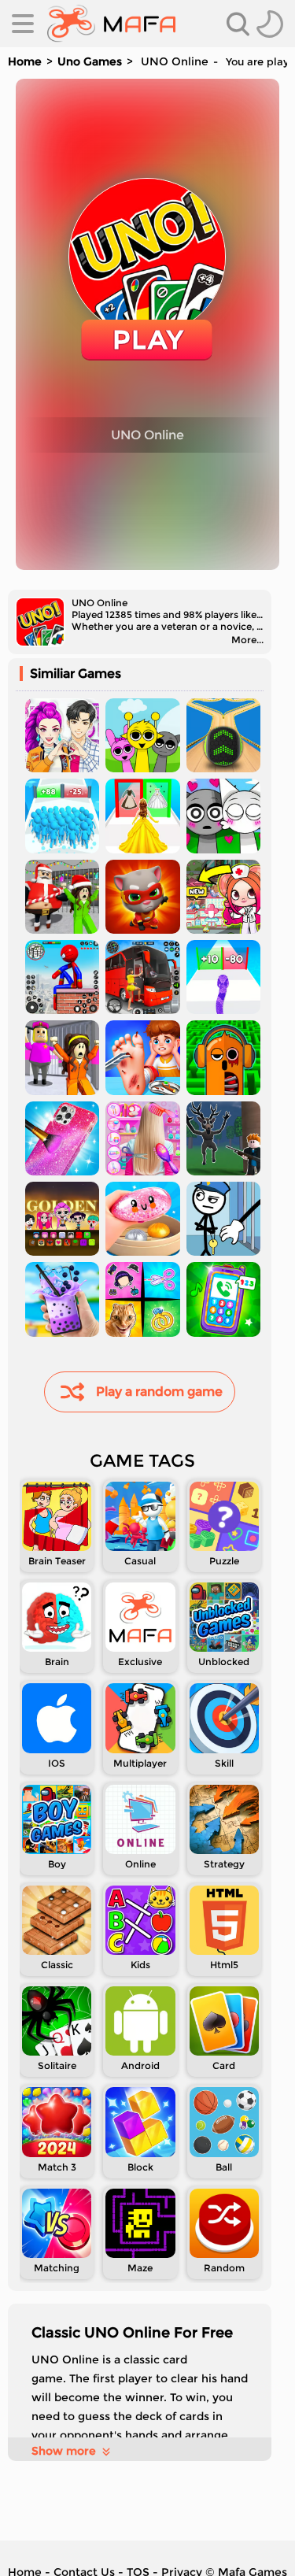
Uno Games (90, 61)
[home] (111, 24)
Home (25, 61)
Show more (64, 2451)
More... (247, 640)
